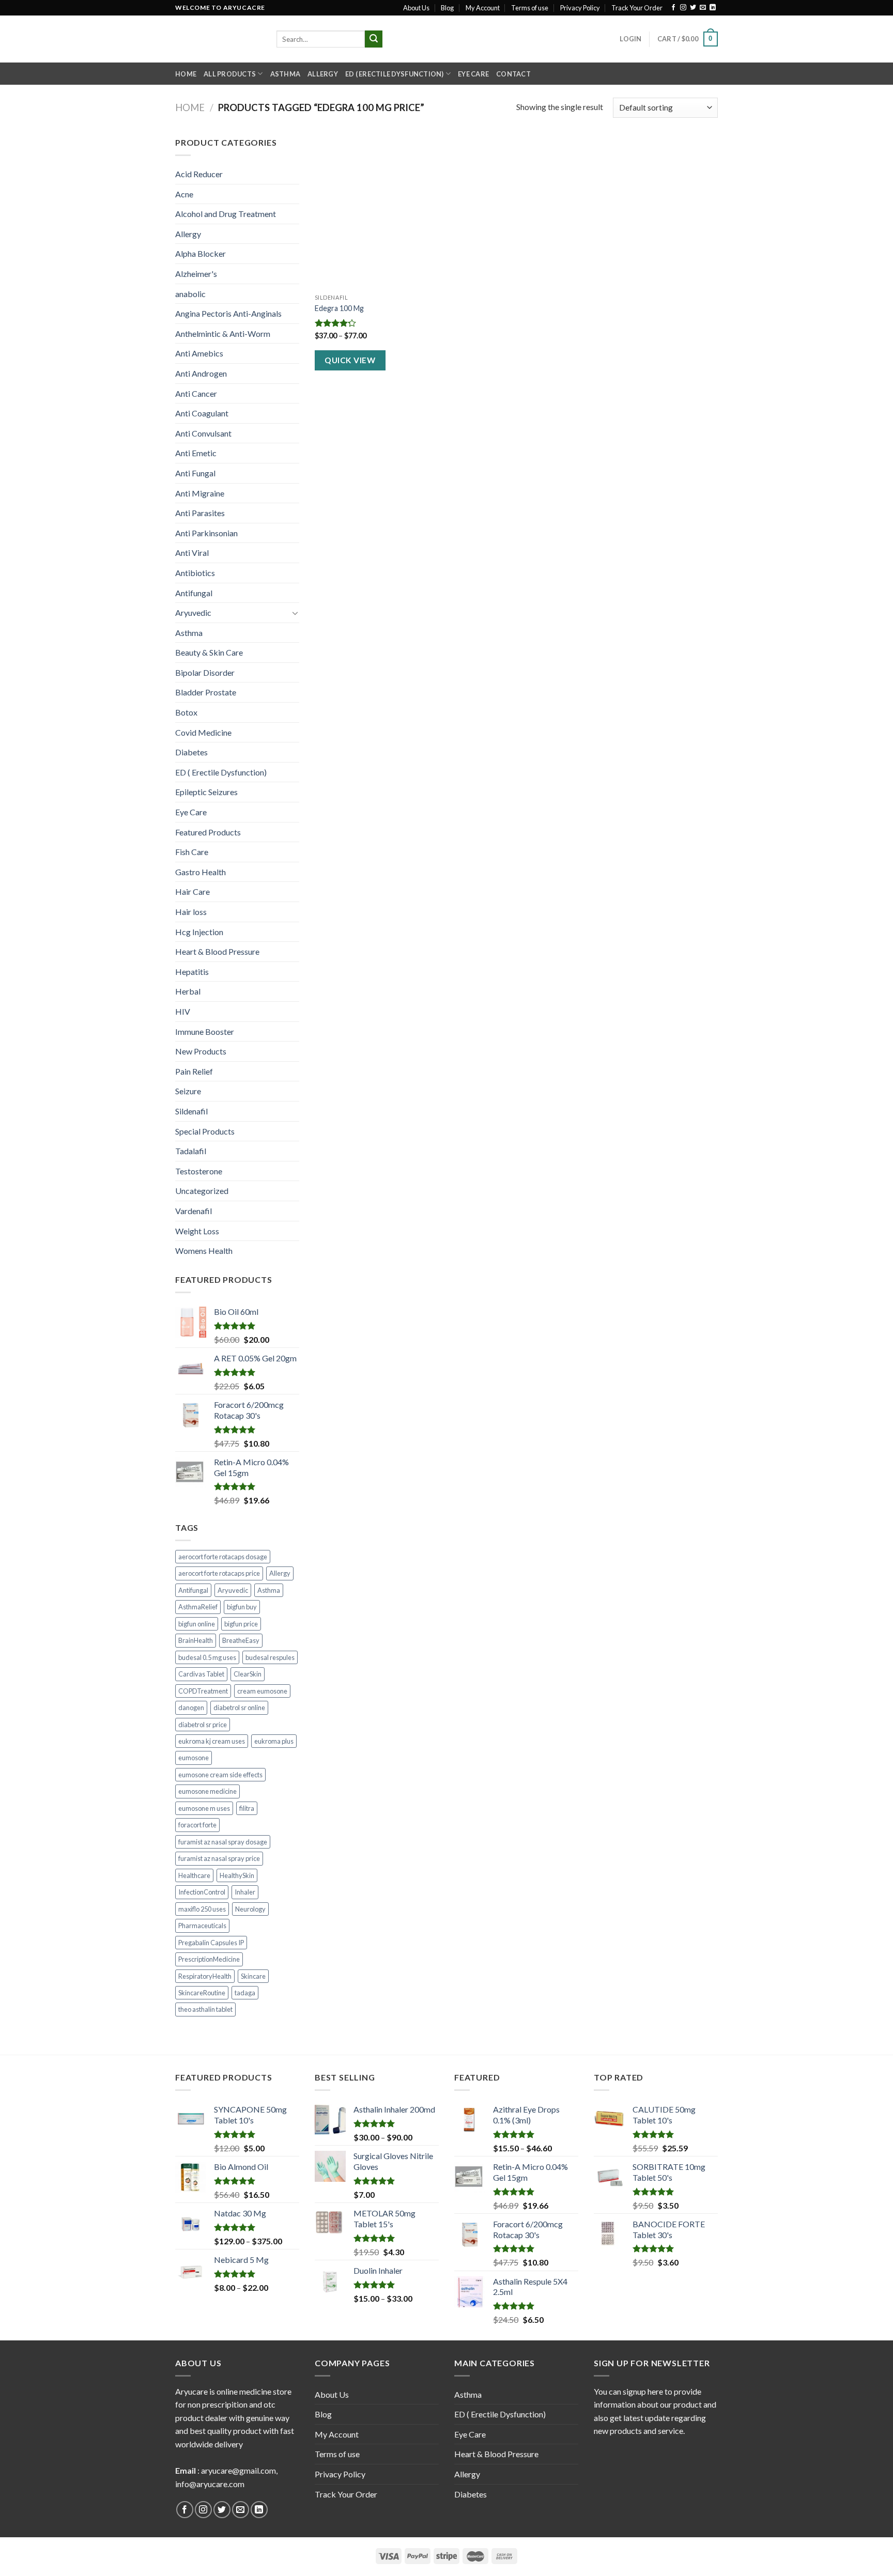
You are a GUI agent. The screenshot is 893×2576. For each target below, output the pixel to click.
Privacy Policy (580, 8)
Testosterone (199, 1171)
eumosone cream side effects (220, 1775)
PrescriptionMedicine (209, 1959)
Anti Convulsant (203, 433)
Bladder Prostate (206, 692)
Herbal (188, 991)
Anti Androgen (201, 373)
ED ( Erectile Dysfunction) (395, 74)
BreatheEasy (241, 1640)
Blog (447, 8)
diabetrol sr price (203, 1725)
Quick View (350, 360)
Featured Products (208, 832)
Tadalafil (191, 1151)
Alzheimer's (196, 274)
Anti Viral (192, 553)
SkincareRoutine (202, 1993)
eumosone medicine (207, 1791)
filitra (247, 1808)
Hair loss (191, 912)
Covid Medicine (203, 732)
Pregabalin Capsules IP (211, 1943)
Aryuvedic (193, 612)
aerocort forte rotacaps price (219, 1573)
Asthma (286, 74)
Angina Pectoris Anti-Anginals (228, 313)
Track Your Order (637, 8)
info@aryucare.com (210, 2484)
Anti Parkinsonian (206, 533)
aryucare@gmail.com (238, 2470)
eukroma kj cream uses (212, 1741)
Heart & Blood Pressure (217, 951)
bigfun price (241, 1624)
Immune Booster (205, 1031)
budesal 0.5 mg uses (207, 1657)
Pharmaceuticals (202, 1926)
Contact (513, 74)
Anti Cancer (196, 393)
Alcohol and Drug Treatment (226, 214)
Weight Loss (197, 1231)
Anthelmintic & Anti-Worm (223, 333)
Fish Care (192, 852)
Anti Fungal (195, 473)
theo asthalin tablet (205, 2009)
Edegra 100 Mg (339, 308)
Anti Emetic (196, 453)
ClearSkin (248, 1674)
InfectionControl (202, 1892)
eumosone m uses (204, 1808)
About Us (416, 8)
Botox (186, 712)
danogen (191, 1708)
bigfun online (197, 1624)
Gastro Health (201, 872)
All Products (230, 74)
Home (186, 74)
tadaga (245, 1993)
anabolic (190, 294)
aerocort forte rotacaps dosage (223, 1557)
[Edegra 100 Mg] (379, 212)
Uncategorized (202, 1191)
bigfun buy (242, 1607)
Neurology (250, 1909)
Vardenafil (194, 1211)
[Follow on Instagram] (683, 8)
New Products (201, 1051)
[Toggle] (295, 613)
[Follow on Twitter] (693, 8)
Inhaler (245, 1892)
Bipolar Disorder (205, 672)
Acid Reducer (199, 174)
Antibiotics (195, 573)
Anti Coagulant (202, 413)
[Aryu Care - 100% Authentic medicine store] (218, 39)
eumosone (194, 1758)
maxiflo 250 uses (202, 1909)
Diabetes (191, 752)
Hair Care (193, 891)
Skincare (253, 1976)
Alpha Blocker (201, 253)
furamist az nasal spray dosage (223, 1842)
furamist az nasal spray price (219, 1858)
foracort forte (197, 1825)
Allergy (323, 74)
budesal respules (270, 1657)
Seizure (188, 1091)
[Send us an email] (703, 8)
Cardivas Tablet (201, 1674)
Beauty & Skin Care (209, 652)
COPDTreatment (203, 1691)
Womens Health (204, 1251)
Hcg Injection (199, 932)
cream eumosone (262, 1691)
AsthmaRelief (198, 1607)
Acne (184, 194)
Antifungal (194, 593)
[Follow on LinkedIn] (713, 8)
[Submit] (374, 39)
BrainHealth (196, 1640)
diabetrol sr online (239, 1708)
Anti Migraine (200, 493)
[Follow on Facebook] (673, 8)
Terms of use (530, 8)
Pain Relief (194, 1071)
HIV (183, 1011)
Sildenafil (191, 1111)
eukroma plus (274, 1741)
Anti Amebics (199, 353)
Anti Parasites (200, 513)
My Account (483, 8)
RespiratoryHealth (205, 1976)
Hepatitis (192, 972)
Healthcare (194, 1875)
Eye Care (473, 74)
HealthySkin (237, 1875)
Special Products (205, 1131)
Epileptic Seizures (206, 792)
